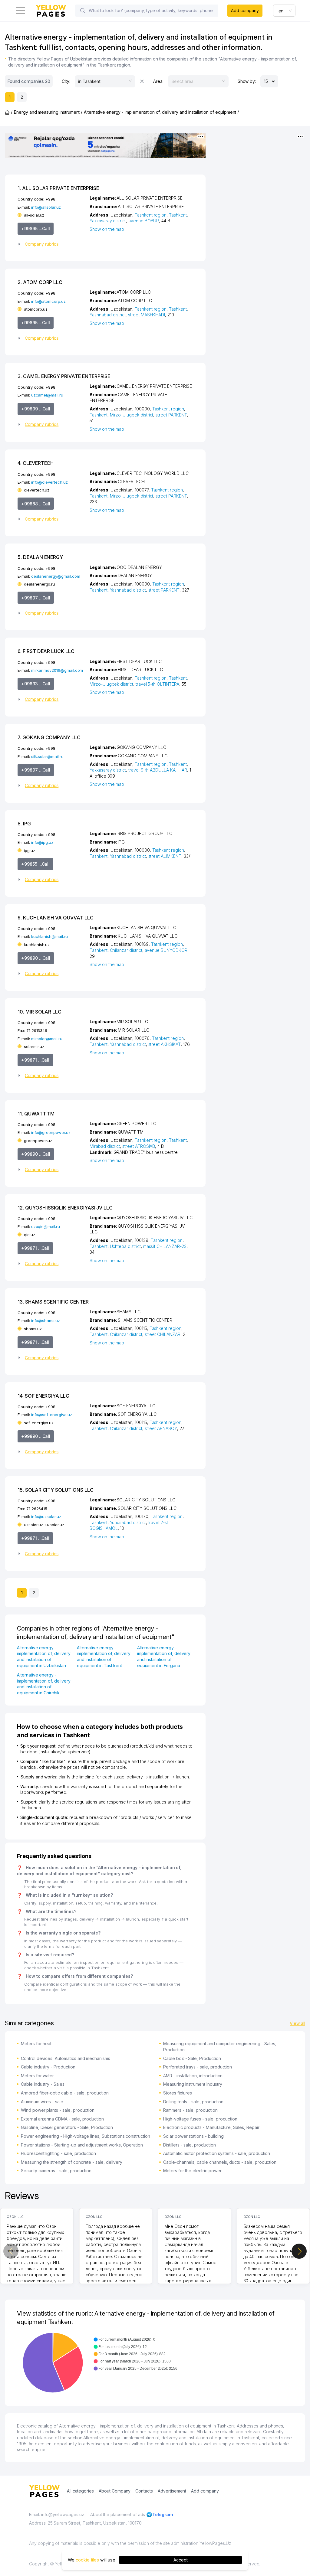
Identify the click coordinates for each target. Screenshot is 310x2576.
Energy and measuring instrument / (48, 112)
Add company (245, 10)
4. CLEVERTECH (36, 463)
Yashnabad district (108, 315)
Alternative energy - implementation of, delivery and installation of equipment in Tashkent (104, 1657)
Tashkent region (151, 215)
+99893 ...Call (36, 684)
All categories (80, 2491)
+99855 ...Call (35, 864)
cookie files (87, 2560)
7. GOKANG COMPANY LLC (49, 737)
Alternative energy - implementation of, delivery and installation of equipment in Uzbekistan (44, 1657)
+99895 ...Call (36, 229)
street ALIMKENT (165, 856)
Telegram (163, 2514)
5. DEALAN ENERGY (40, 557)
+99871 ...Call (35, 1060)
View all (297, 2023)
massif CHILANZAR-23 (165, 1246)
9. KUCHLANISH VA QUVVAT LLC (56, 918)
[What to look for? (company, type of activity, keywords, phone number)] (83, 11)
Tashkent (178, 215)
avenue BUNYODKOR (166, 950)
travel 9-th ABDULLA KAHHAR (158, 770)
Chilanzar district (126, 950)
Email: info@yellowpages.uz (57, 2514)
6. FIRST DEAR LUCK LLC (46, 651)
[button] (51, 244)
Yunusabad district (128, 1522)
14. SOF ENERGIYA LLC (43, 1396)
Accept (181, 2560)
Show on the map (107, 229)
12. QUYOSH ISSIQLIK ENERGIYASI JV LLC (65, 1208)
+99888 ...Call (36, 504)
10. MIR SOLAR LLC (40, 1012)
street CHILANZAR (163, 1334)
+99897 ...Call (36, 598)
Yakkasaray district (108, 221)
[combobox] (284, 11)
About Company (115, 2491)
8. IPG (24, 824)
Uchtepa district (125, 1246)
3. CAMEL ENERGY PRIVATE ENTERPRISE (64, 376)
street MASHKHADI (147, 315)
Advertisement (172, 2491)
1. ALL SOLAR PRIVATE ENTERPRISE (58, 188)
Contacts (144, 2491)
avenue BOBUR (144, 221)
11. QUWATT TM (36, 1114)
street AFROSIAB (139, 1146)
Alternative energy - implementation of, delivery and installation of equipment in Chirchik (44, 1684)
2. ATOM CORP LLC (40, 282)
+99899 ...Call (36, 409)
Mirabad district (105, 1146)
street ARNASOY (161, 1428)
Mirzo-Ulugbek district (132, 415)
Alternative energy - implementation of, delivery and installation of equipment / (161, 112)
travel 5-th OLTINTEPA (157, 684)
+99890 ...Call (36, 958)
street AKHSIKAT (165, 1044)
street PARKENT (171, 415)
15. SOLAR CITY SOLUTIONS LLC (56, 1490)
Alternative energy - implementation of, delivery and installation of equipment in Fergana (164, 1657)
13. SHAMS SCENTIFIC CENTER (53, 1302)
